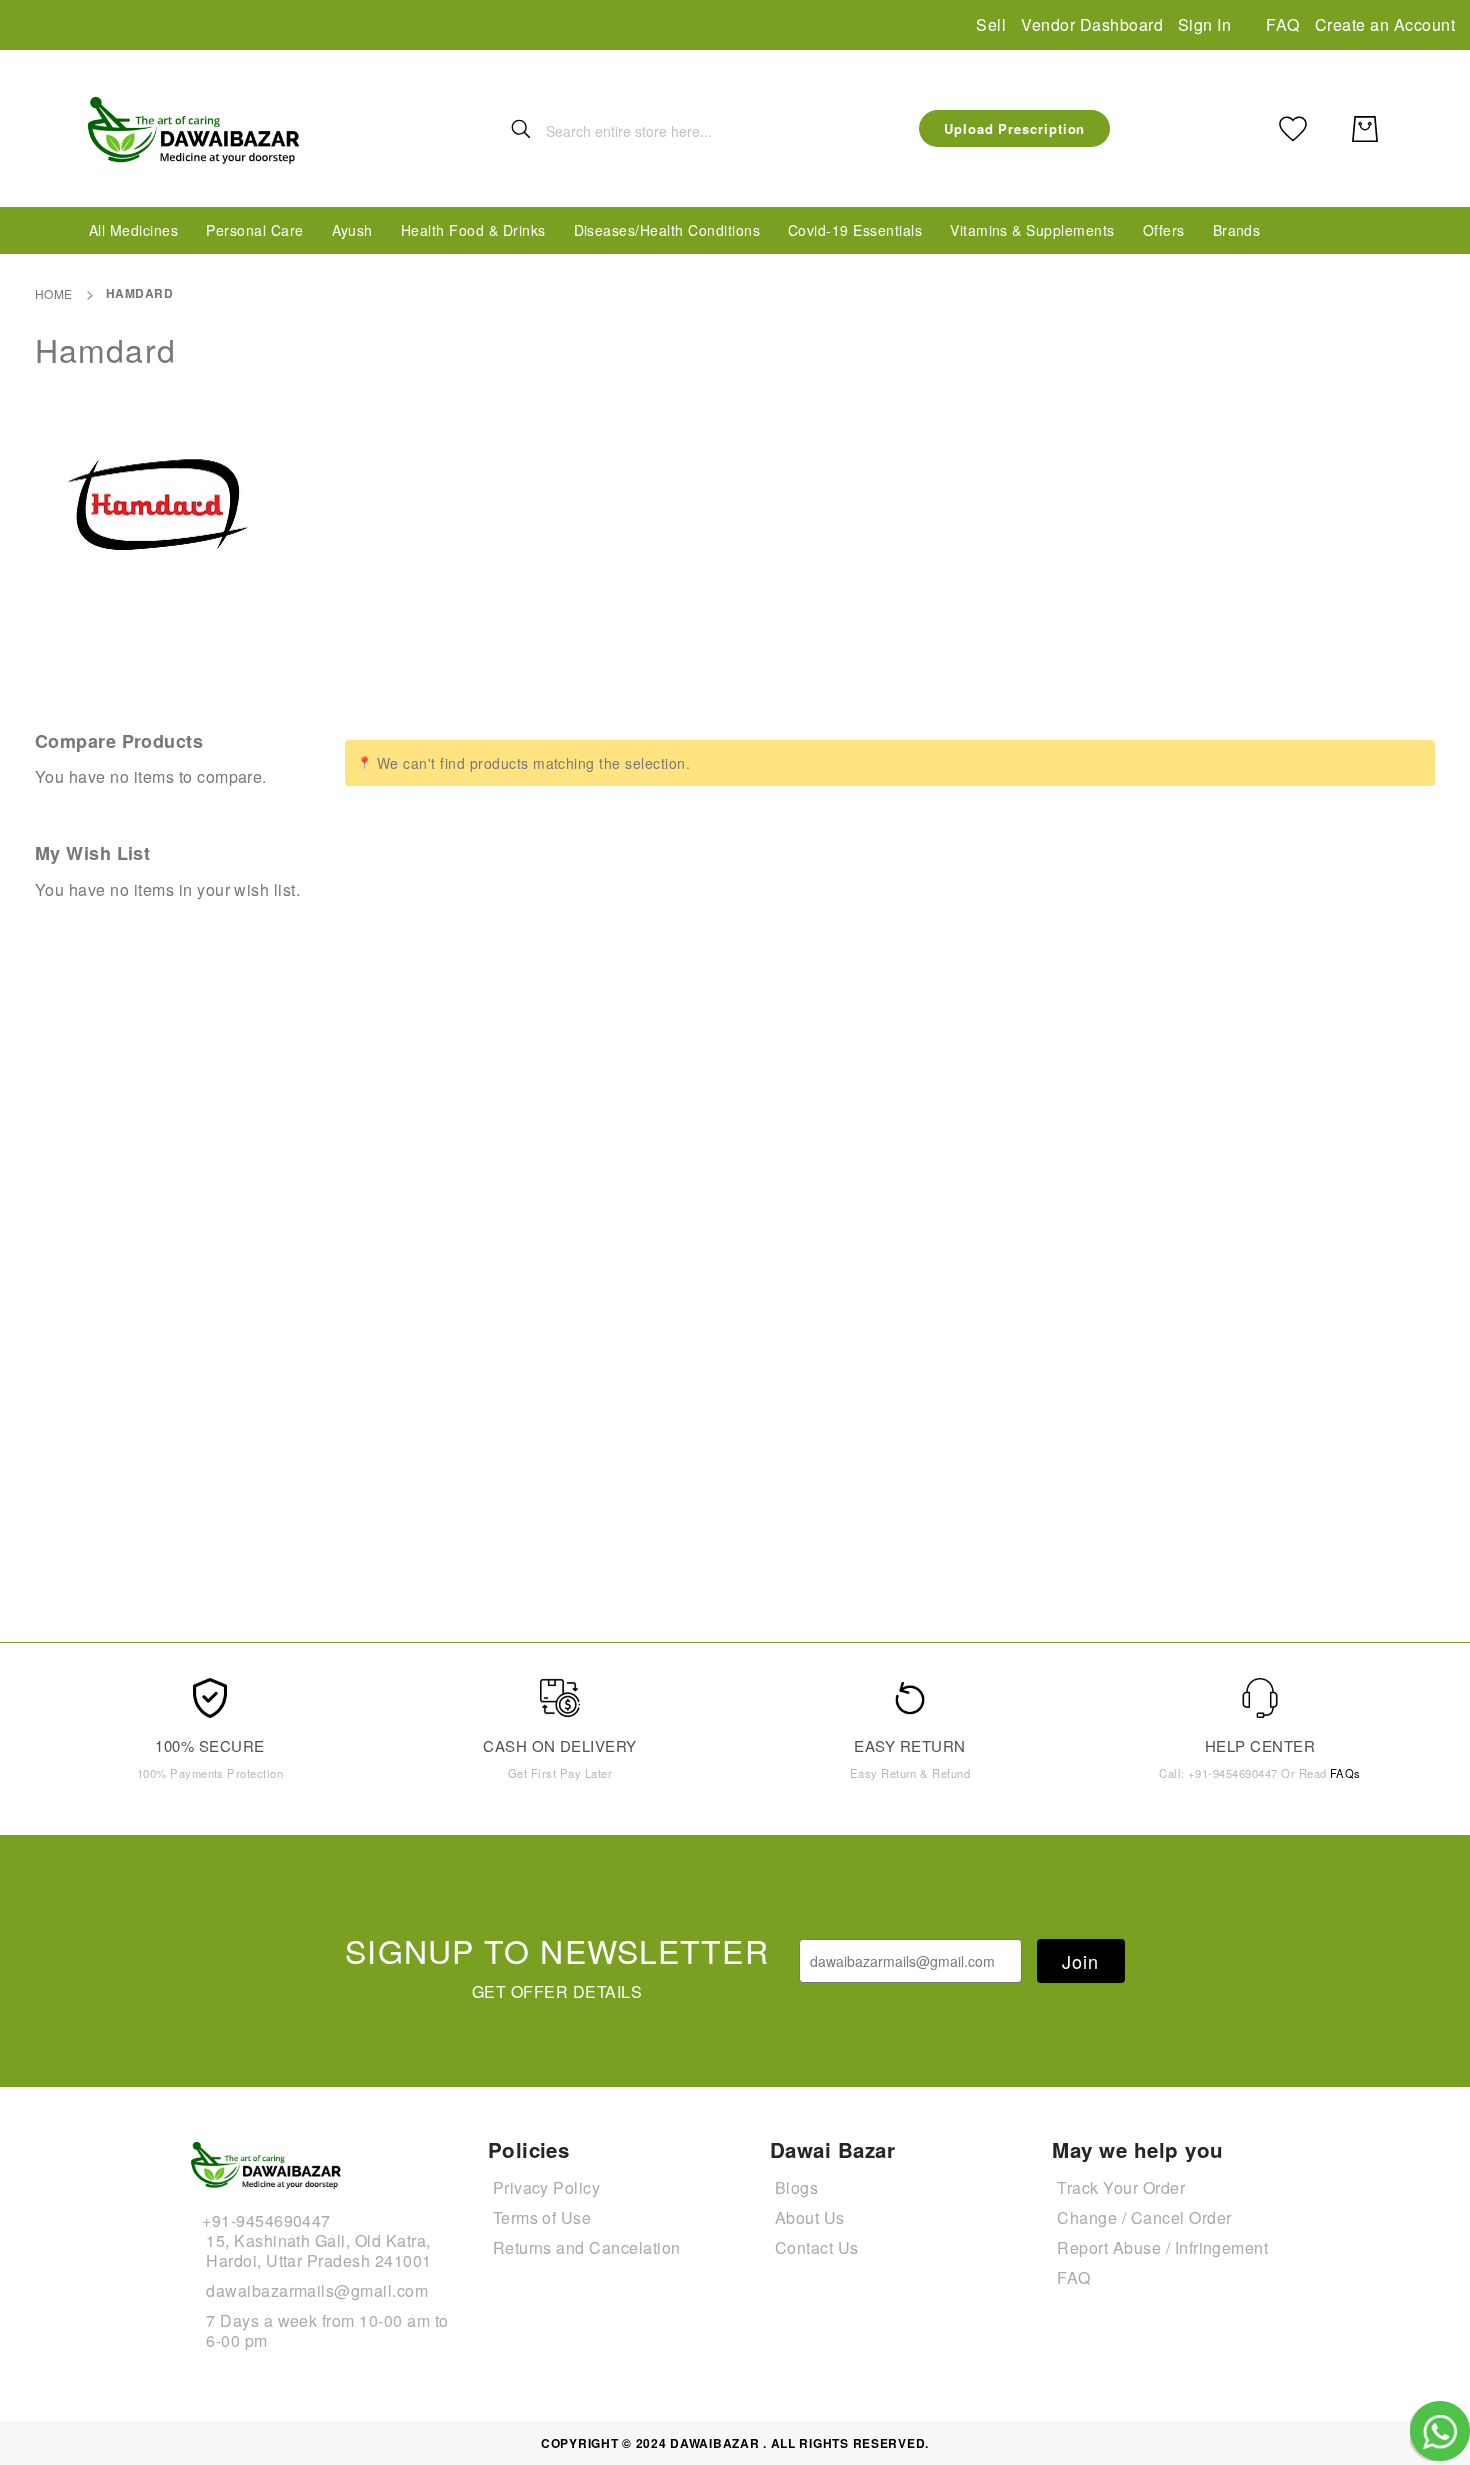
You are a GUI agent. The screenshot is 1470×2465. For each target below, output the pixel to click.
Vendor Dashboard (1092, 24)
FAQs (1345, 1773)
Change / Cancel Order (1144, 2217)
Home (54, 293)
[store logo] (195, 128)
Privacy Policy (547, 2187)
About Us (810, 2217)
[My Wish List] (1293, 129)
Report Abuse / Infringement (1162, 2247)
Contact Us (817, 2247)
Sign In (1204, 24)
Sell (991, 24)
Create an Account (1385, 24)
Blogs (796, 2187)
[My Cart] (1365, 129)
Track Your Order (1121, 2187)
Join (1081, 1961)
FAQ (1282, 24)
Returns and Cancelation (587, 2247)
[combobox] (670, 130)
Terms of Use (542, 2217)
